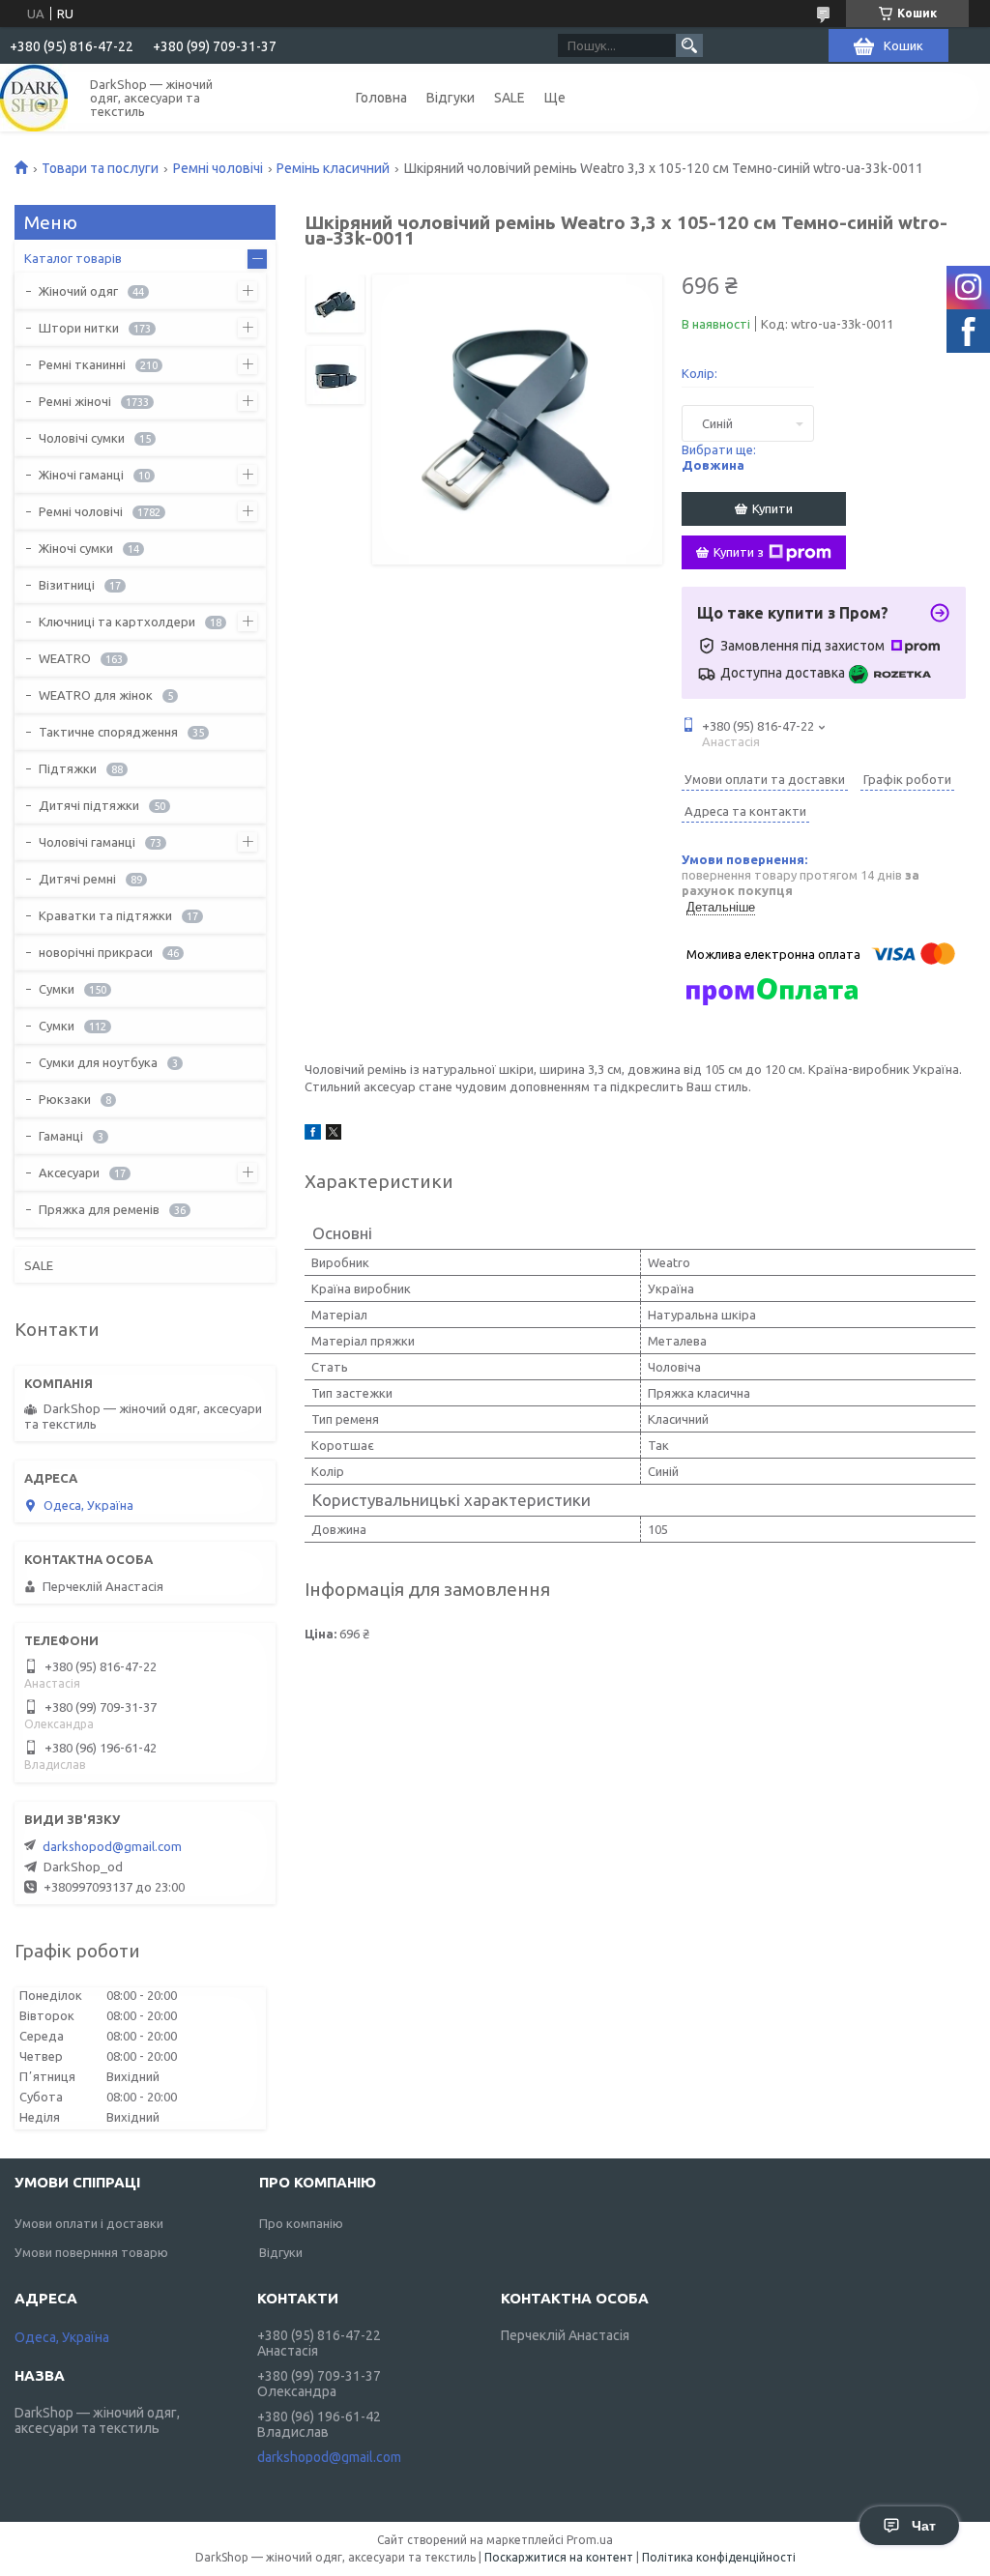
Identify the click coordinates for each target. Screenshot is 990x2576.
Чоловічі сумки (82, 438)
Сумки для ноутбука (98, 1062)
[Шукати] (689, 45)
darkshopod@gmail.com (112, 1846)
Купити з (739, 552)
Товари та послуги (100, 168)
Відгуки (451, 98)
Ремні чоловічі (218, 168)
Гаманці (61, 1136)
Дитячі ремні (77, 879)
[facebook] (313, 1135)
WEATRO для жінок (96, 695)
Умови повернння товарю (91, 2252)
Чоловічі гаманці (87, 842)
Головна (381, 98)
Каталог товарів (73, 258)
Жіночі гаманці (81, 475)
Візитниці (67, 585)
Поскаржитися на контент (559, 2557)
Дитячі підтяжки (89, 805)
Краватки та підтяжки (105, 915)
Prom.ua (590, 2540)
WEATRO (65, 658)
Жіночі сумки (76, 548)
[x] (334, 1135)
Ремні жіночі (75, 401)
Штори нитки (79, 328)
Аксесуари (69, 1172)
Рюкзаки (65, 1099)
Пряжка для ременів (99, 1209)
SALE (510, 98)
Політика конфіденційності (719, 2557)
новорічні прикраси (96, 952)
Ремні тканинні (82, 364)
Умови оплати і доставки (89, 2223)
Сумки (57, 989)
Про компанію (301, 2223)
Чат (924, 2526)
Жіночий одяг (78, 291)
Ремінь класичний (333, 168)
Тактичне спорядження (108, 732)
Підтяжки (68, 768)
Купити (772, 508)
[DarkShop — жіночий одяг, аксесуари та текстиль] (34, 98)
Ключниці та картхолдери (117, 622)
